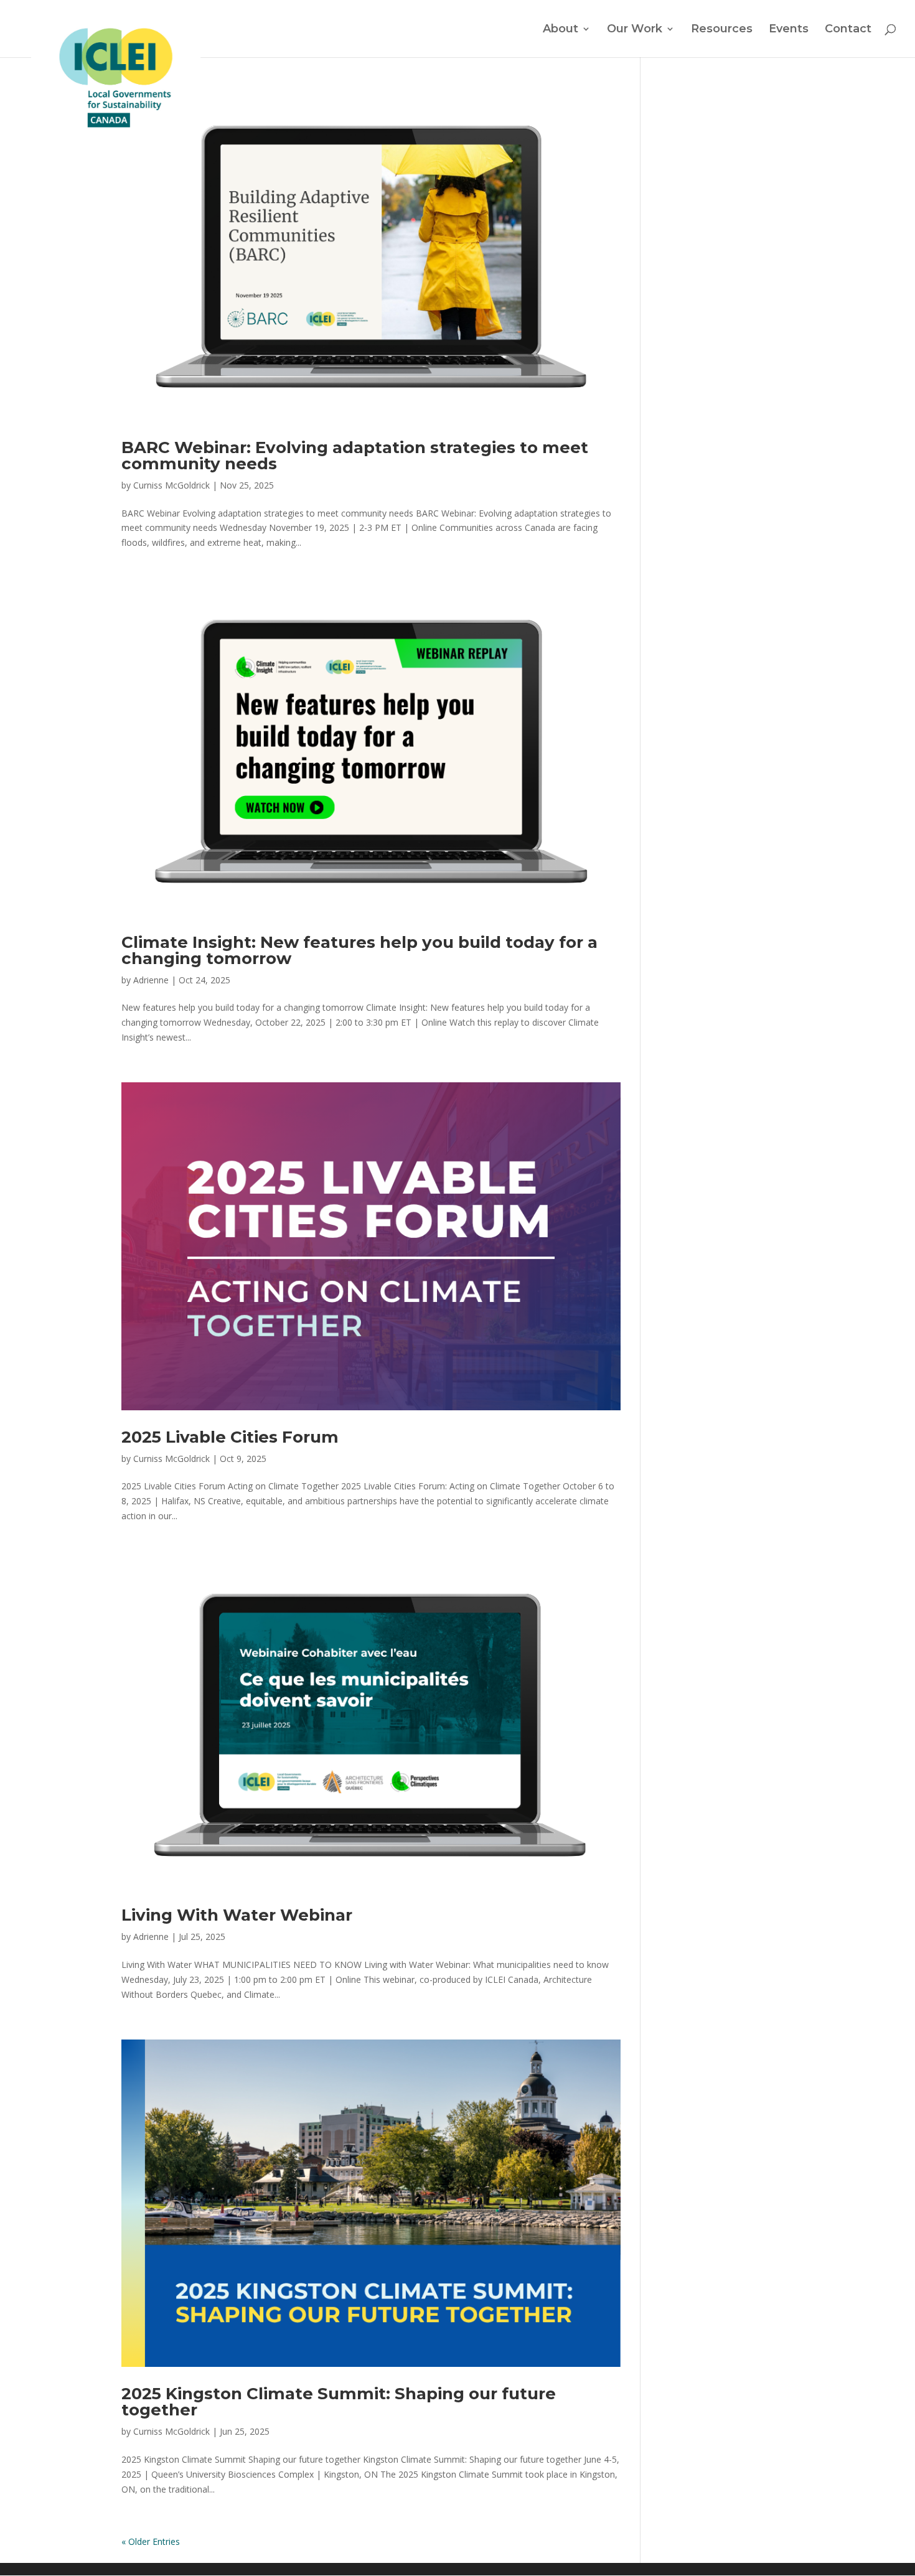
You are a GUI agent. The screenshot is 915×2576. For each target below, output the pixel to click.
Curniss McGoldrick (171, 485)
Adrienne (151, 980)
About (561, 30)
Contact (848, 30)
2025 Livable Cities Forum (230, 1437)
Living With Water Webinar (237, 1915)
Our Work (635, 30)
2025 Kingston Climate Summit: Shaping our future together (339, 2402)
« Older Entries (151, 2541)
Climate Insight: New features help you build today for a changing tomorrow (359, 950)
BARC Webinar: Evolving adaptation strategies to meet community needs (355, 456)
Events (789, 30)
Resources (722, 30)
